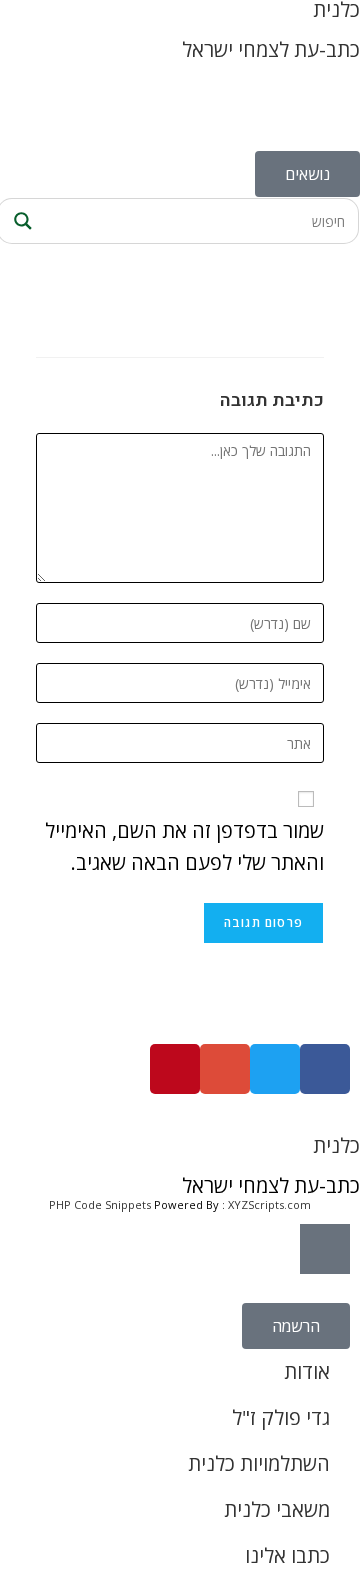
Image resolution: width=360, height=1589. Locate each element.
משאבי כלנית (277, 1509)
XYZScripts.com (269, 1204)
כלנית (336, 1145)
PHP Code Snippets (100, 1204)
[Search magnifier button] (20, 221)
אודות (307, 1371)
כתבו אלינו (287, 1555)
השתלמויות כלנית (259, 1463)
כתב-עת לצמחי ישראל (271, 49)
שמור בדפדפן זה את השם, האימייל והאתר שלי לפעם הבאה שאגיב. (184, 846)
